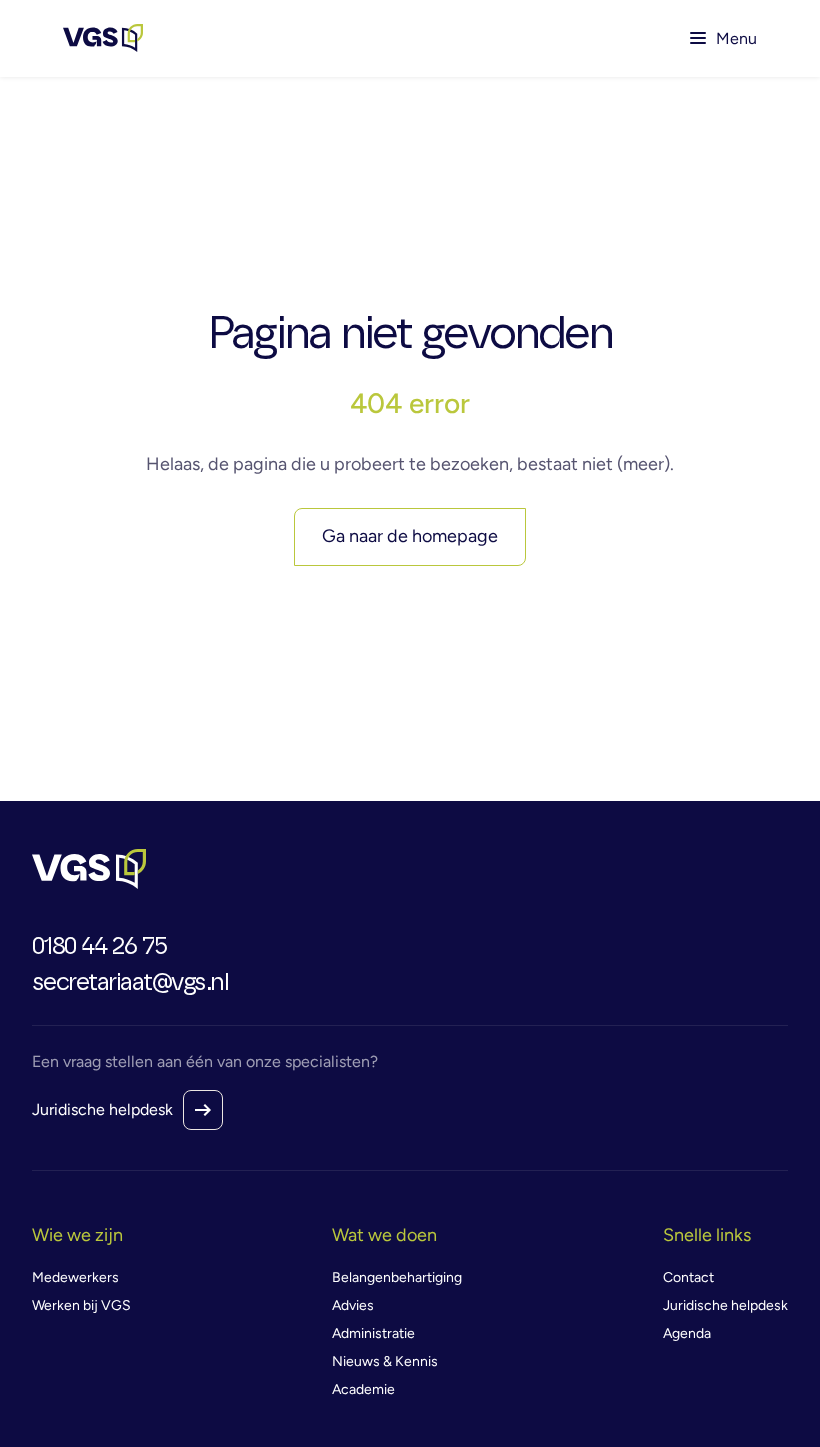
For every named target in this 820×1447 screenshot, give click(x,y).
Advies (353, 1305)
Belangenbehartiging (397, 1277)
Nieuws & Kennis (385, 1361)
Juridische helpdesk (102, 1109)
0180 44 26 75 (99, 947)
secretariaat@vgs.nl (130, 983)
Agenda (687, 1333)
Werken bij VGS (81, 1305)
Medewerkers (75, 1277)
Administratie (373, 1333)
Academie (363, 1389)
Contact (688, 1277)
